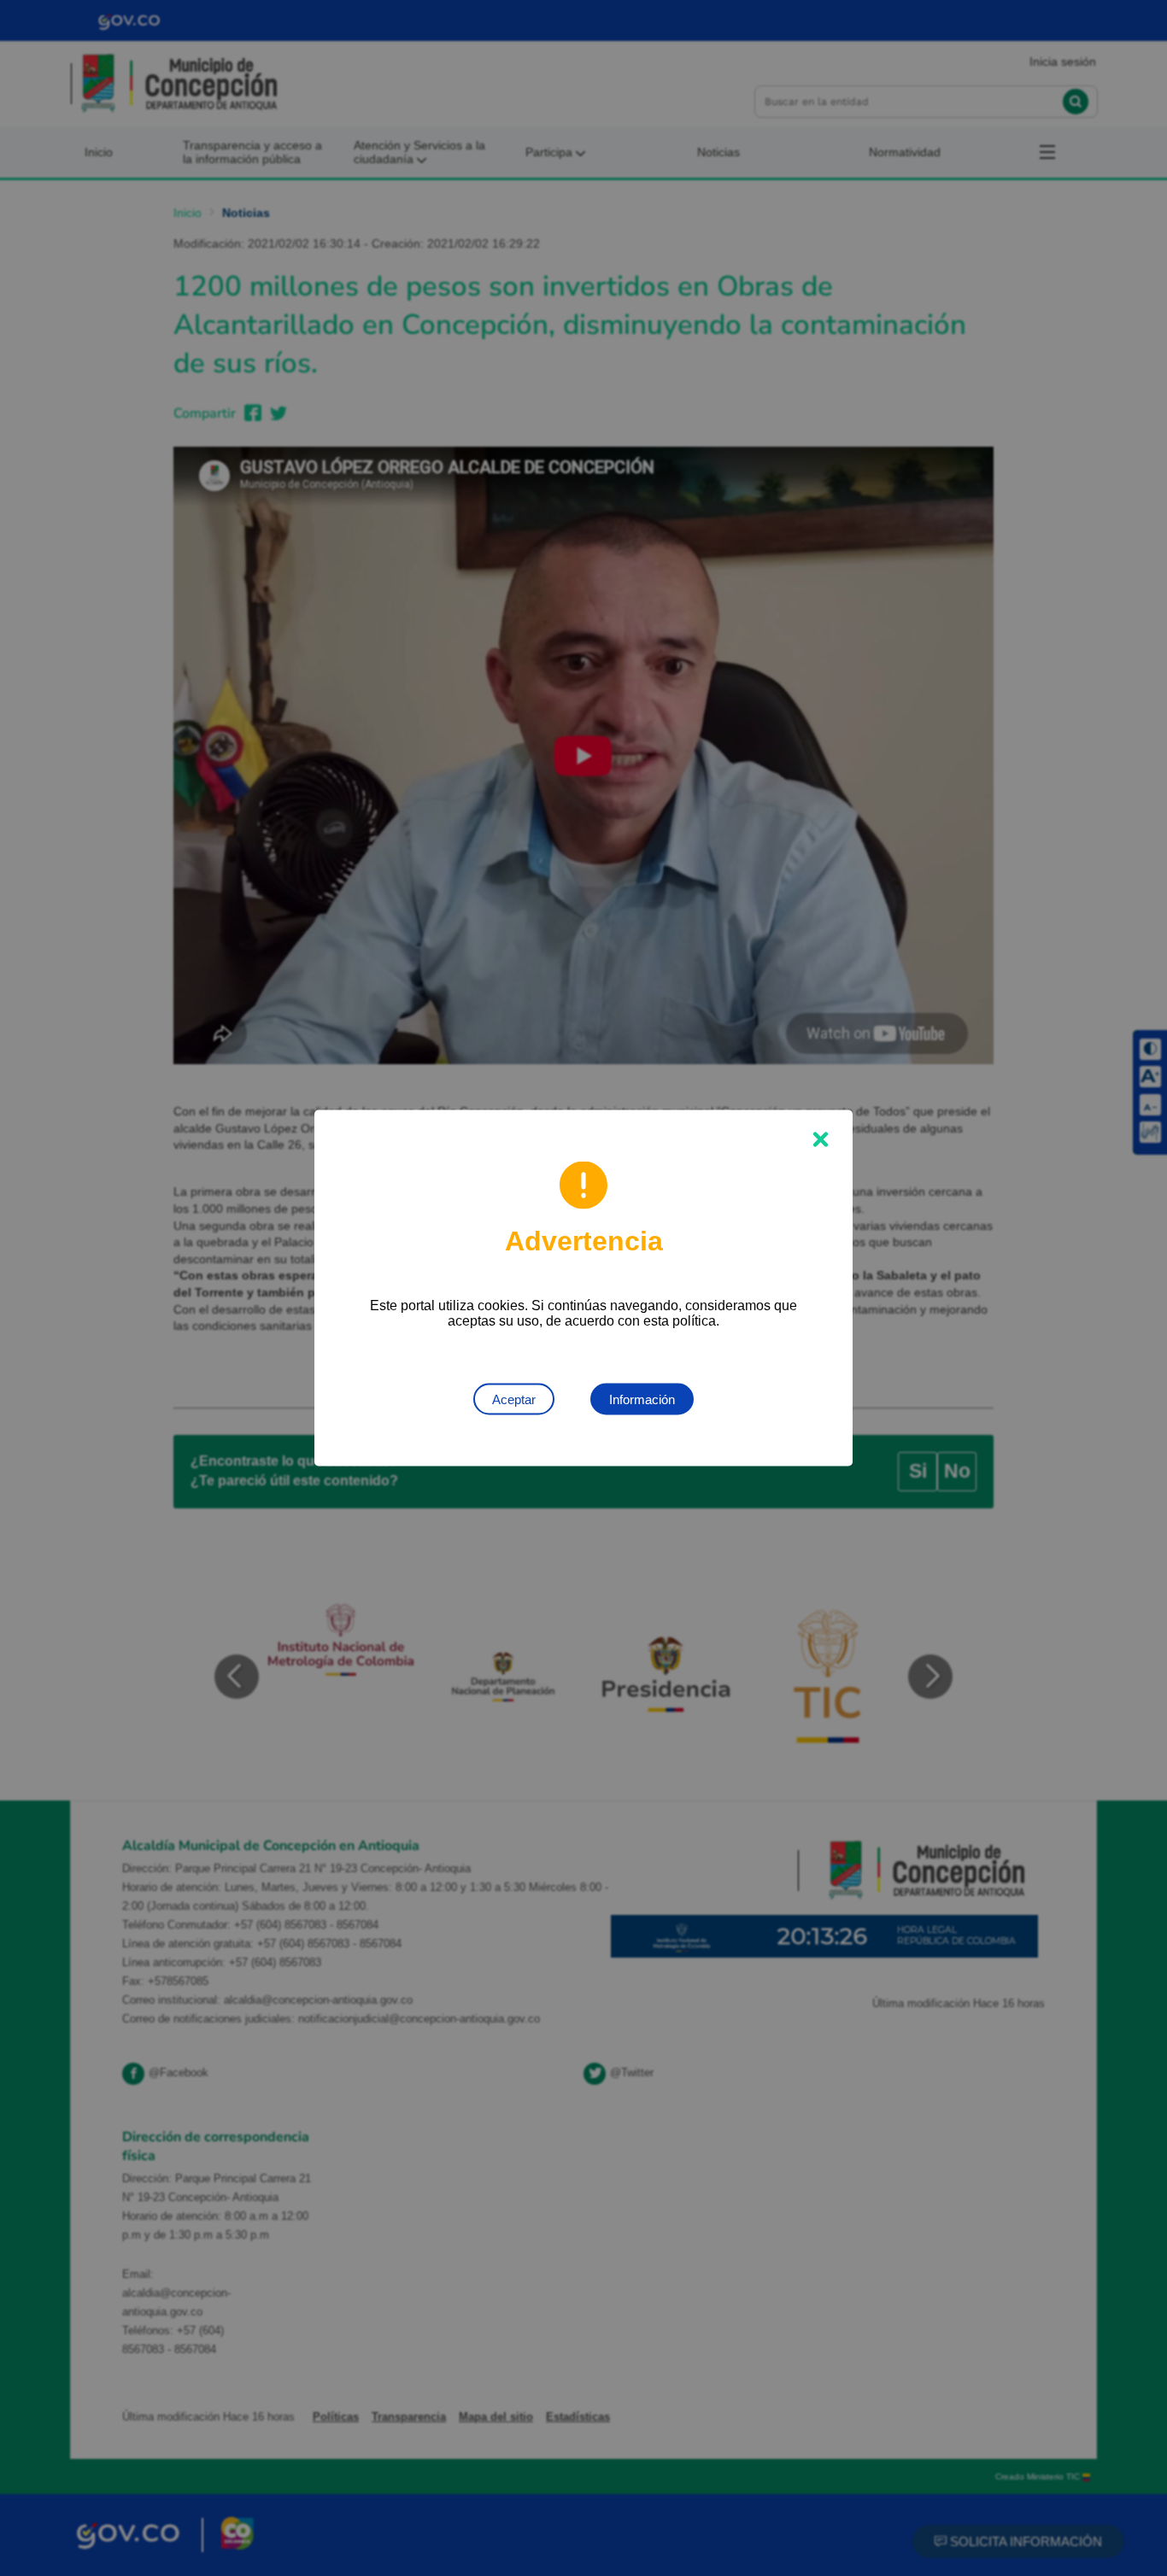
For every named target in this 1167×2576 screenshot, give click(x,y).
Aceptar (514, 1399)
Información (642, 1399)
